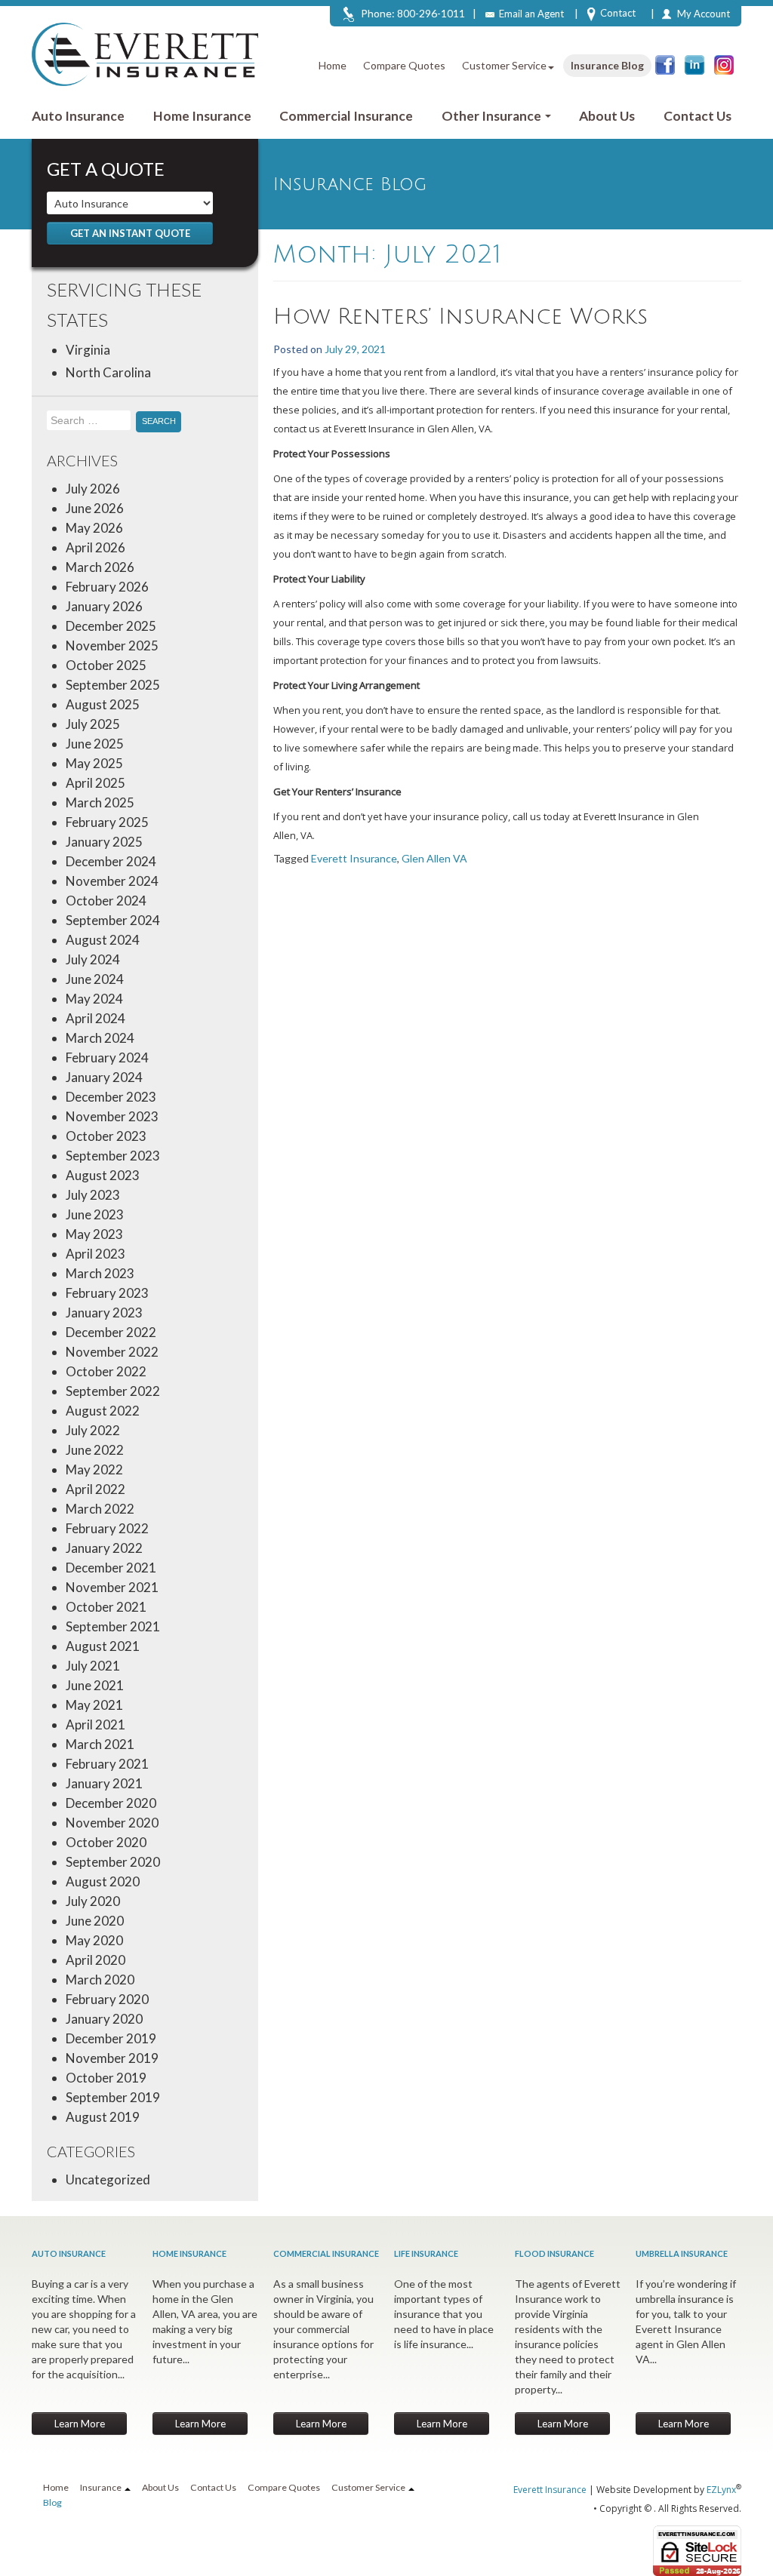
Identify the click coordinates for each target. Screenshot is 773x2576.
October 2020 (106, 1842)
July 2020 (93, 1901)
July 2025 (93, 724)
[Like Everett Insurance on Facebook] (665, 65)
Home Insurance (202, 116)
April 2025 (95, 783)
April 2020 (95, 1960)
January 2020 (104, 2019)
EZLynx (721, 2490)
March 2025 (100, 802)
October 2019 (106, 2078)
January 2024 (104, 1077)
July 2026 (93, 489)
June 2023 (95, 1214)
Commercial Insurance (346, 116)
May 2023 (94, 1234)
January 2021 (104, 1783)
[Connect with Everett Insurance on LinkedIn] (694, 65)
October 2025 (106, 665)
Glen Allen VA (434, 858)
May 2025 (94, 763)
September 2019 (113, 2097)
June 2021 (95, 1685)
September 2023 (113, 1156)
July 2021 (93, 1666)
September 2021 (113, 1626)
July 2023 (93, 1195)
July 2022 (93, 1430)
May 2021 (94, 1705)
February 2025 (107, 822)
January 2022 (104, 1548)
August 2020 (103, 1881)
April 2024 (95, 1018)
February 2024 (107, 1057)
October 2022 (106, 1371)
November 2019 (112, 2058)
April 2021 (95, 1725)
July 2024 (93, 959)
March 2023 (100, 1273)
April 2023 (95, 1254)
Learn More (80, 2424)
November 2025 (112, 646)
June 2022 (95, 1450)
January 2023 (104, 1313)
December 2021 (111, 1568)
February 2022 (107, 1528)
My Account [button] (704, 14)
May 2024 (94, 999)
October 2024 (106, 901)
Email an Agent (531, 14)
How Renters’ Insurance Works (460, 317)
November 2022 (112, 1352)
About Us (607, 116)
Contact (618, 13)
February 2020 (107, 1999)
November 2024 (112, 881)
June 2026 (95, 508)
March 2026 (100, 567)
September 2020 (113, 1862)
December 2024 (111, 861)
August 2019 (103, 2117)
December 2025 (111, 626)
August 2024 (103, 940)
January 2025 (104, 842)
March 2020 (100, 1980)
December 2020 (111, 1803)
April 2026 (95, 547)
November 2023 (112, 1116)
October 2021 (106, 1607)
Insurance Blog (607, 65)
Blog (52, 2502)
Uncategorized (108, 2179)
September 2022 (113, 1391)
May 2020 (94, 1940)
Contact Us (698, 116)
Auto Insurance (78, 116)
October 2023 (106, 1136)
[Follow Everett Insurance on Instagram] (724, 65)
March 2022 (100, 1509)
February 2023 (107, 1293)
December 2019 (111, 2038)
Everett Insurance (354, 858)
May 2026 (94, 528)
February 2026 (107, 587)
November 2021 (112, 1587)
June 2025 (95, 744)
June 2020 (95, 1921)
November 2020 (112, 1823)
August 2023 (103, 1175)
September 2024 (113, 920)
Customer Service (504, 65)
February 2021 (107, 1764)
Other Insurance (493, 116)
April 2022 (95, 1489)
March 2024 (100, 1038)
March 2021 (100, 1744)
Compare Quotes (404, 65)
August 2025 (103, 704)
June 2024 (95, 979)
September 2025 (113, 685)
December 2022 (111, 1332)
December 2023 (111, 1097)
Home (333, 65)
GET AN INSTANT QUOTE (130, 233)
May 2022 (94, 1469)
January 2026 (104, 606)
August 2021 (103, 1646)
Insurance (102, 2487)
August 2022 (103, 1411)
